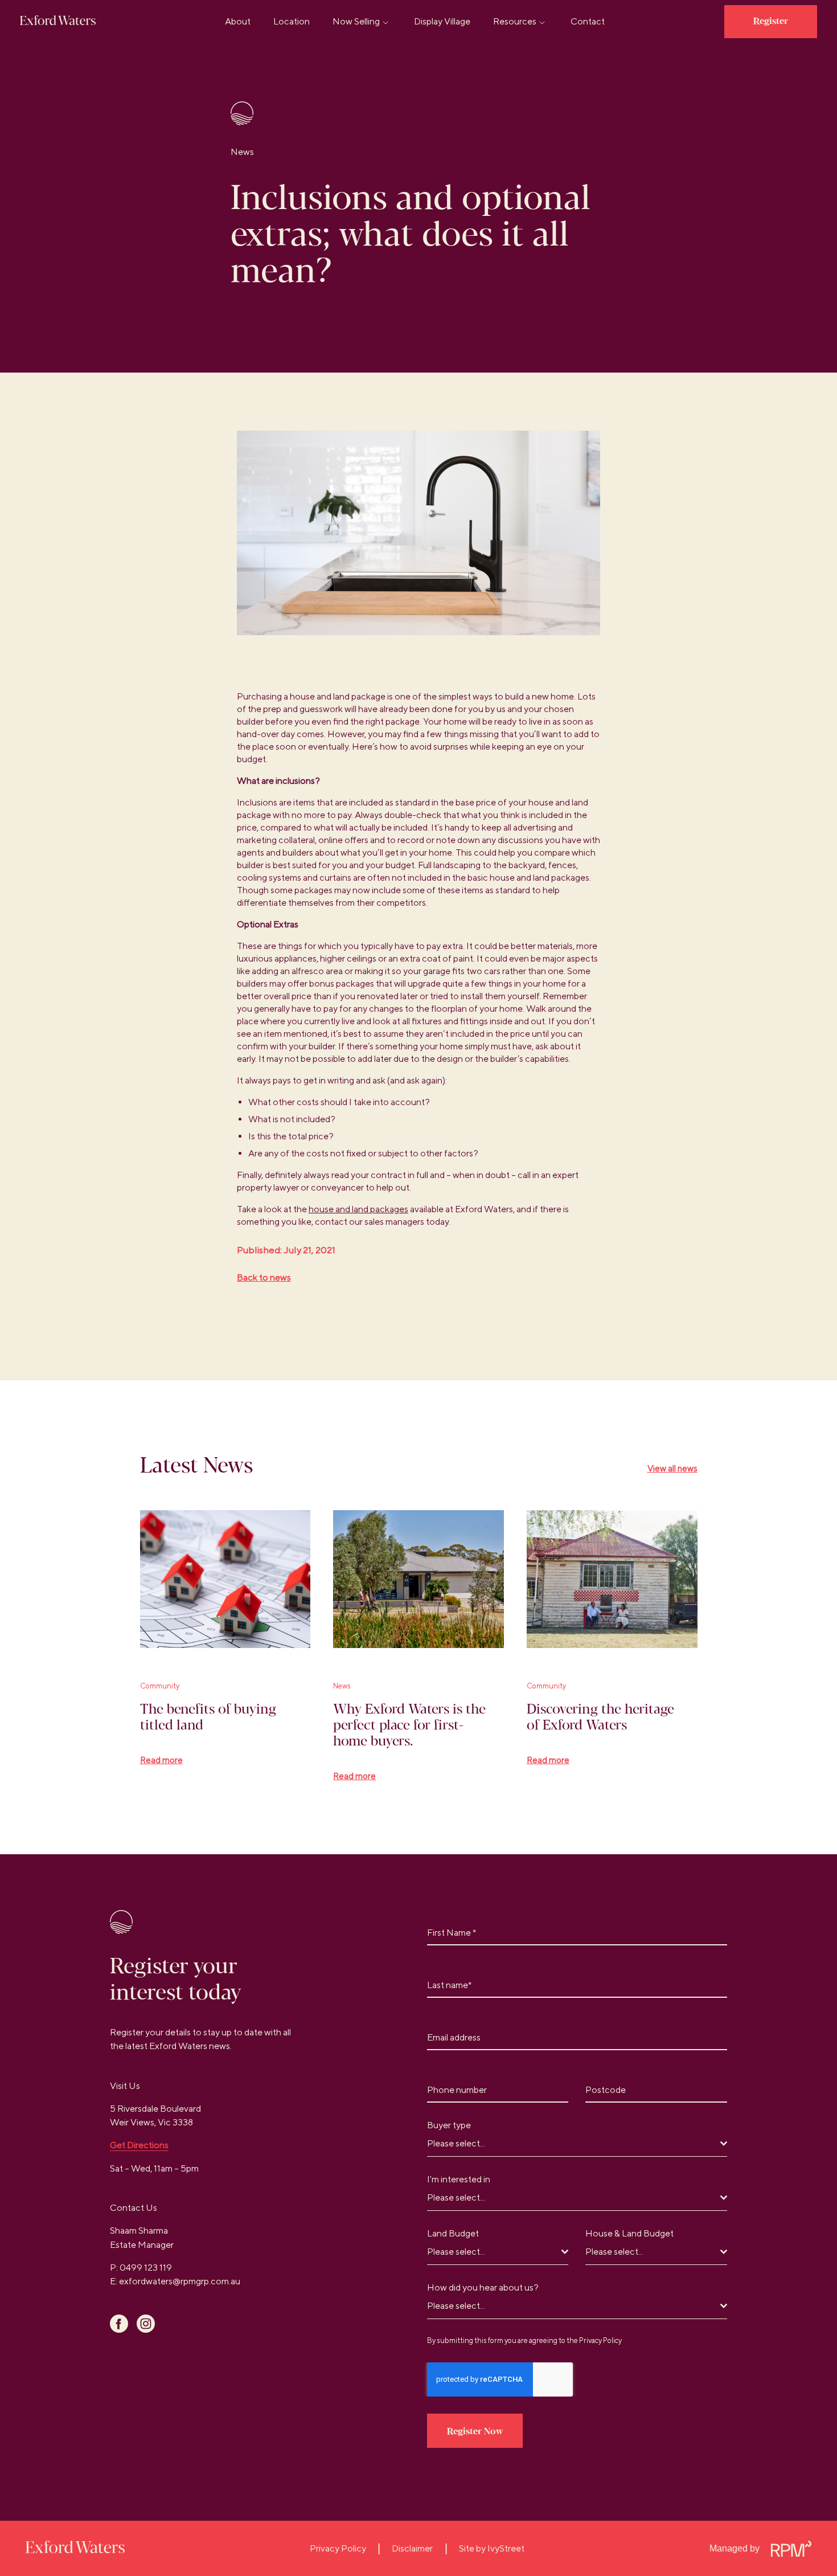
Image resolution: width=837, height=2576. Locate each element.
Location (292, 21)
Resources (515, 21)
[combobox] (577, 2144)
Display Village (442, 21)
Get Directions (139, 2145)
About (238, 21)
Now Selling (356, 21)
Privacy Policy (600, 2340)
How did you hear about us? (483, 2287)
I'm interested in (461, 2179)
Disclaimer (412, 2548)
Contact (588, 21)
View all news (672, 1468)
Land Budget (453, 2233)
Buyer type (452, 2125)
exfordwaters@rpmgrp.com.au (180, 2281)
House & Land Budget (629, 2233)
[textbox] (574, 2144)
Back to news (264, 1277)
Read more (161, 1760)
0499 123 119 (146, 2268)
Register (771, 21)
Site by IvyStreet (492, 2548)
